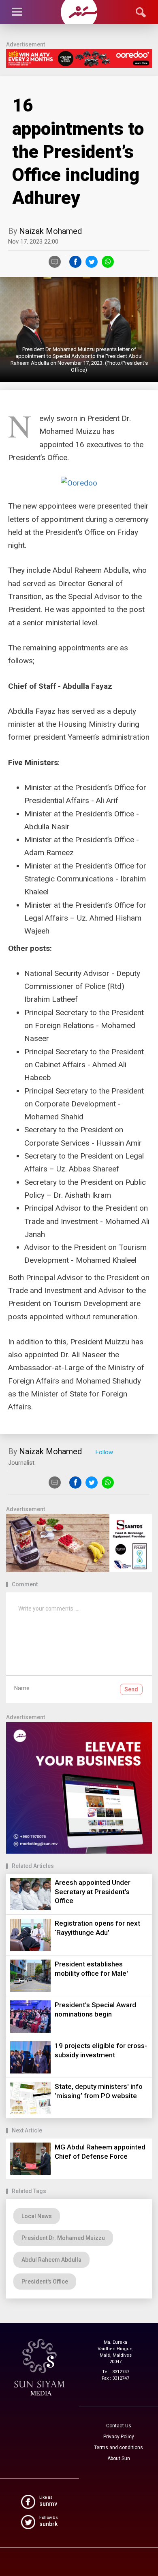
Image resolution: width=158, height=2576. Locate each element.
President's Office (45, 2282)
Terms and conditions (118, 2448)
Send (131, 1689)
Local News (37, 2216)
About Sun (119, 2458)
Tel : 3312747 (116, 2372)
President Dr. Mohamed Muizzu (63, 2238)
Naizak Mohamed (50, 231)
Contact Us (119, 2426)
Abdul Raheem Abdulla (51, 2260)
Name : (23, 1688)
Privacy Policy (119, 2437)
